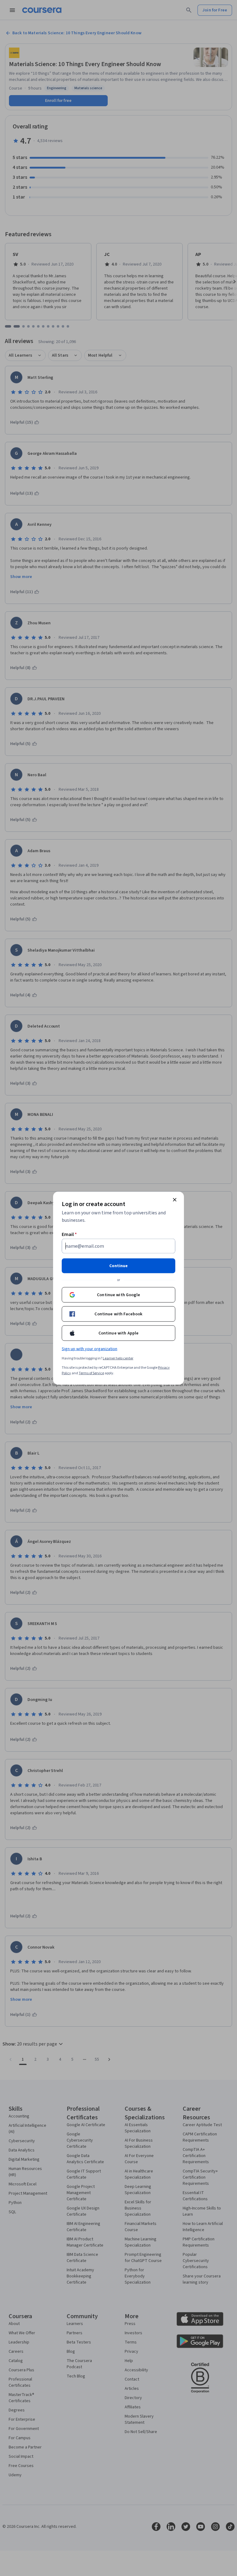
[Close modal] (175, 1200)
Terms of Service (91, 1373)
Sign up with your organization (89, 1349)
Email (69, 1234)
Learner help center (118, 1358)
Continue (118, 1266)
